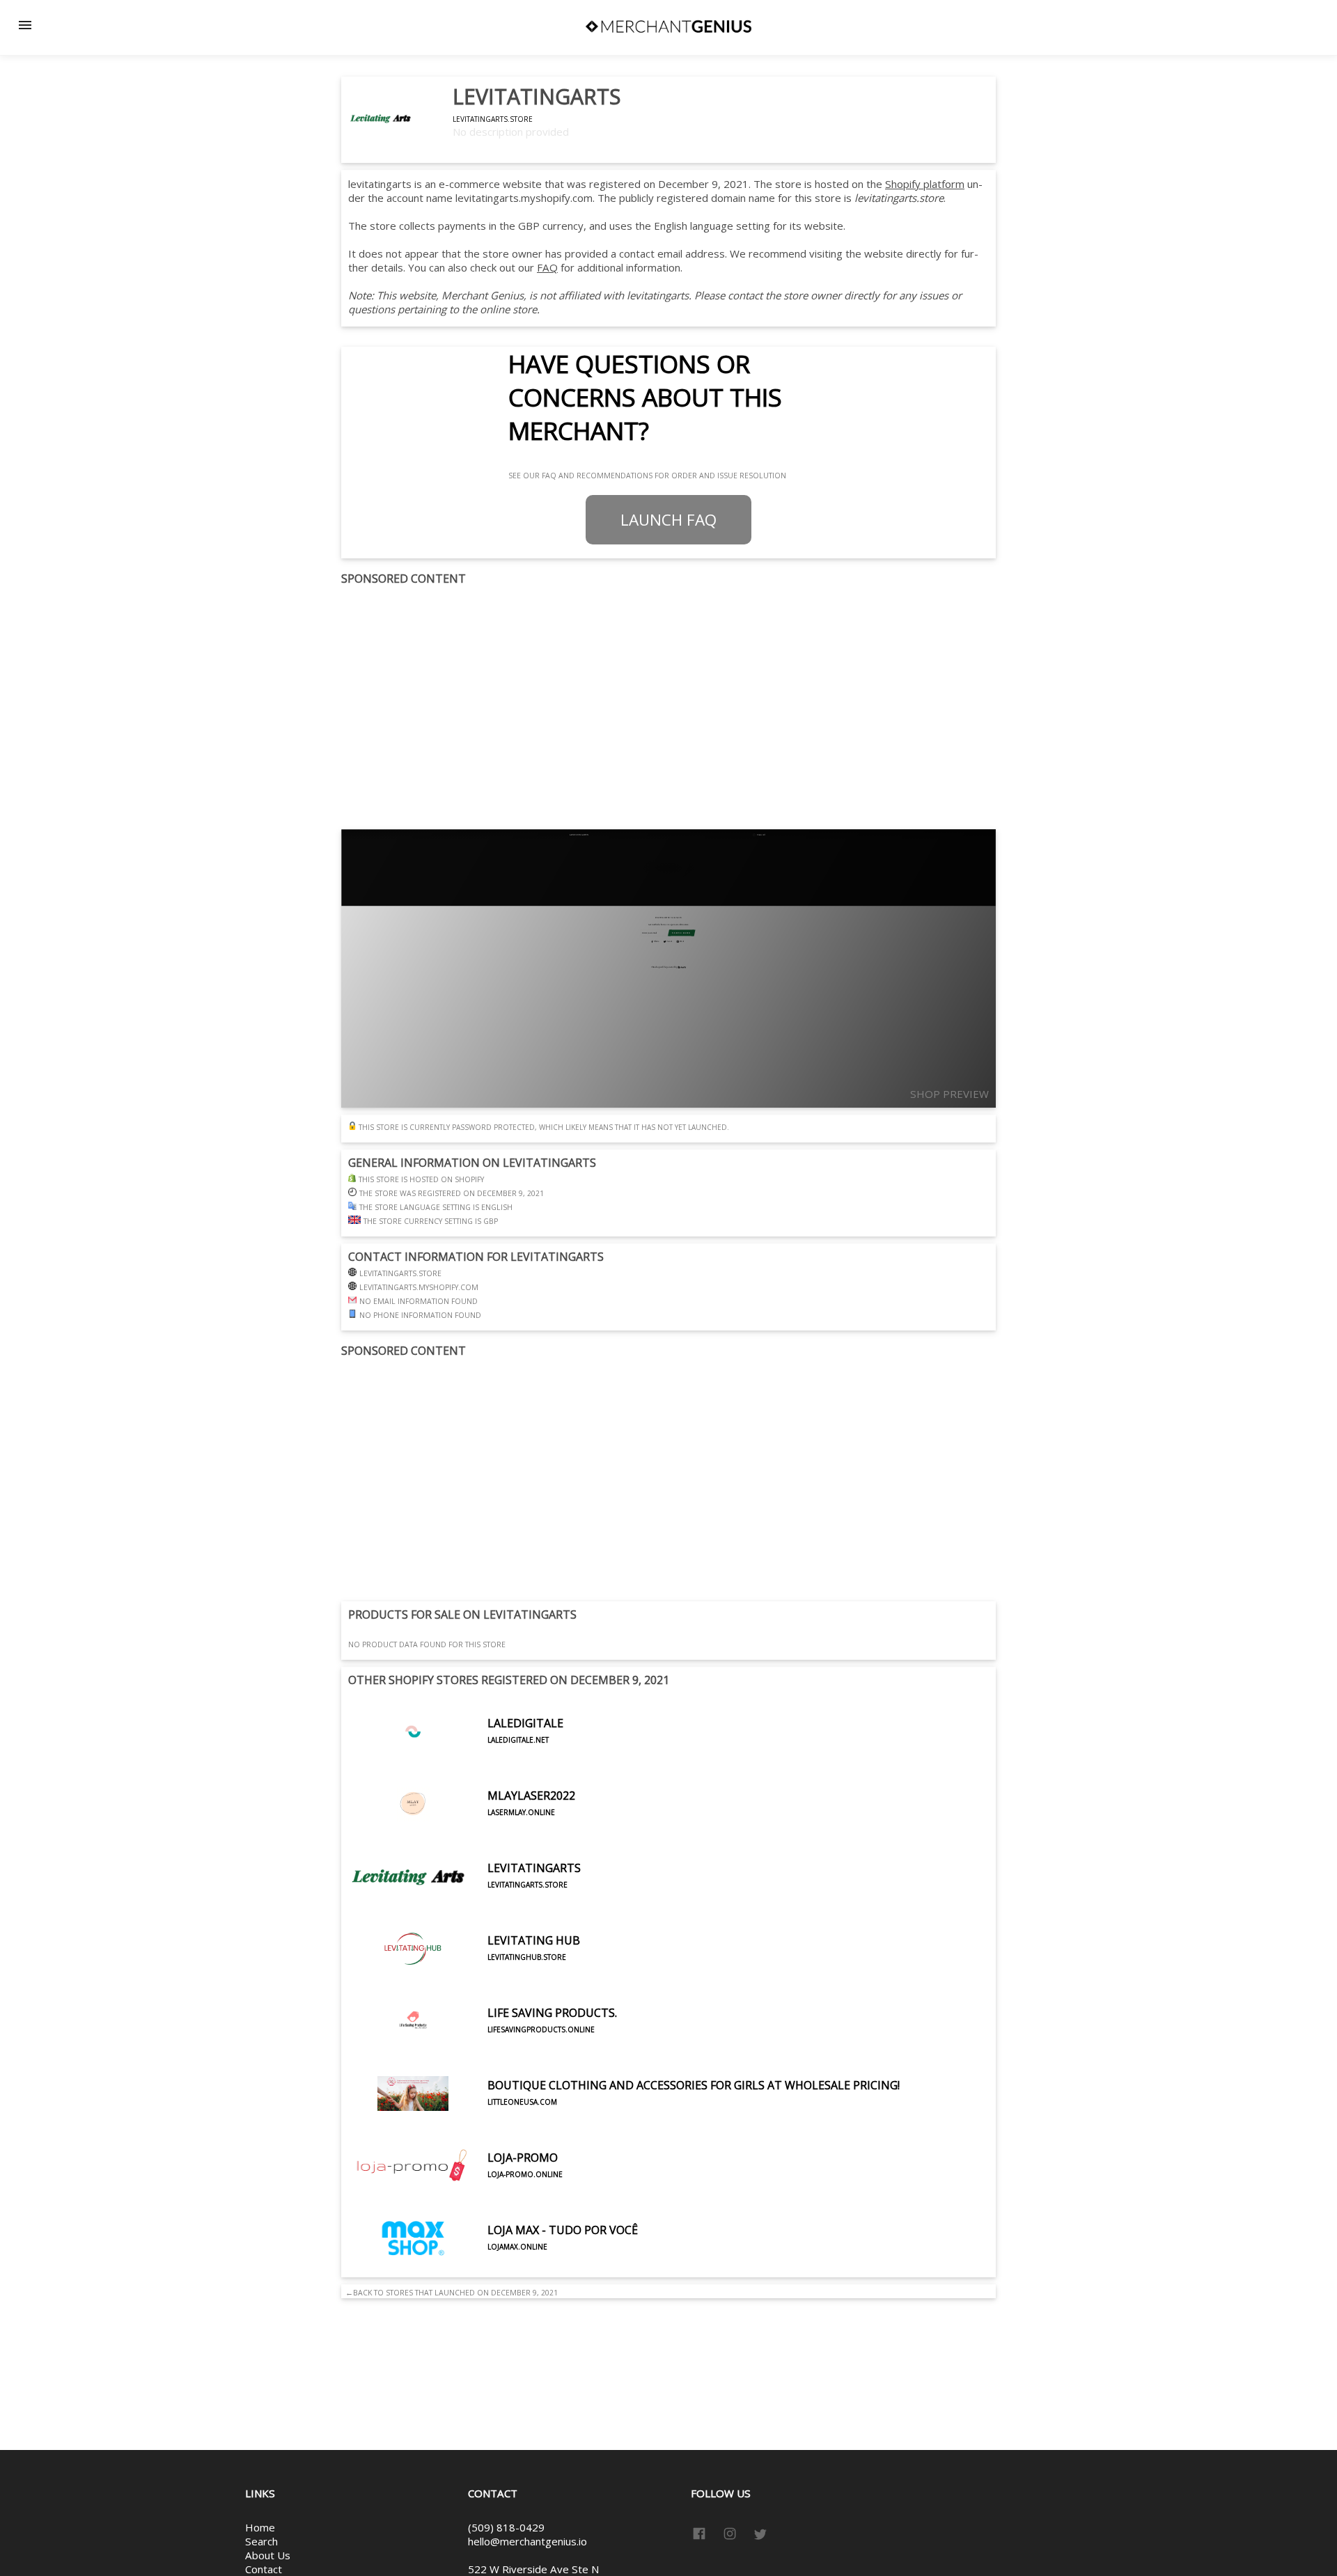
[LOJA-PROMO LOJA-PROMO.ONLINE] (455, 2198)
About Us (268, 2555)
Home (260, 2527)
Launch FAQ (668, 520)
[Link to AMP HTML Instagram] (730, 2536)
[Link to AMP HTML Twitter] (760, 2536)
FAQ (547, 267)
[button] (25, 25)
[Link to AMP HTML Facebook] (702, 2536)
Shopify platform (925, 184)
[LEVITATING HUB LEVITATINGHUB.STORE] (464, 1981)
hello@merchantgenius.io (527, 2541)
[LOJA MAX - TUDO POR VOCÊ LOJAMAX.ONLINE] (493, 2270)
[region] (668, 708)
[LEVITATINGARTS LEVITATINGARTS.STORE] (464, 1908)
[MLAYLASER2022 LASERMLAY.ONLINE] (462, 1836)
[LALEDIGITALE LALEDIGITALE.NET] (456, 1764)
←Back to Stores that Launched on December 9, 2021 (449, 2293)
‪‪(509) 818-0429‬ (506, 2527)
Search (261, 2541)
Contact (264, 2569)
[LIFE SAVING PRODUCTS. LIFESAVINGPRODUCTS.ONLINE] (483, 2053)
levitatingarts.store (493, 119)
